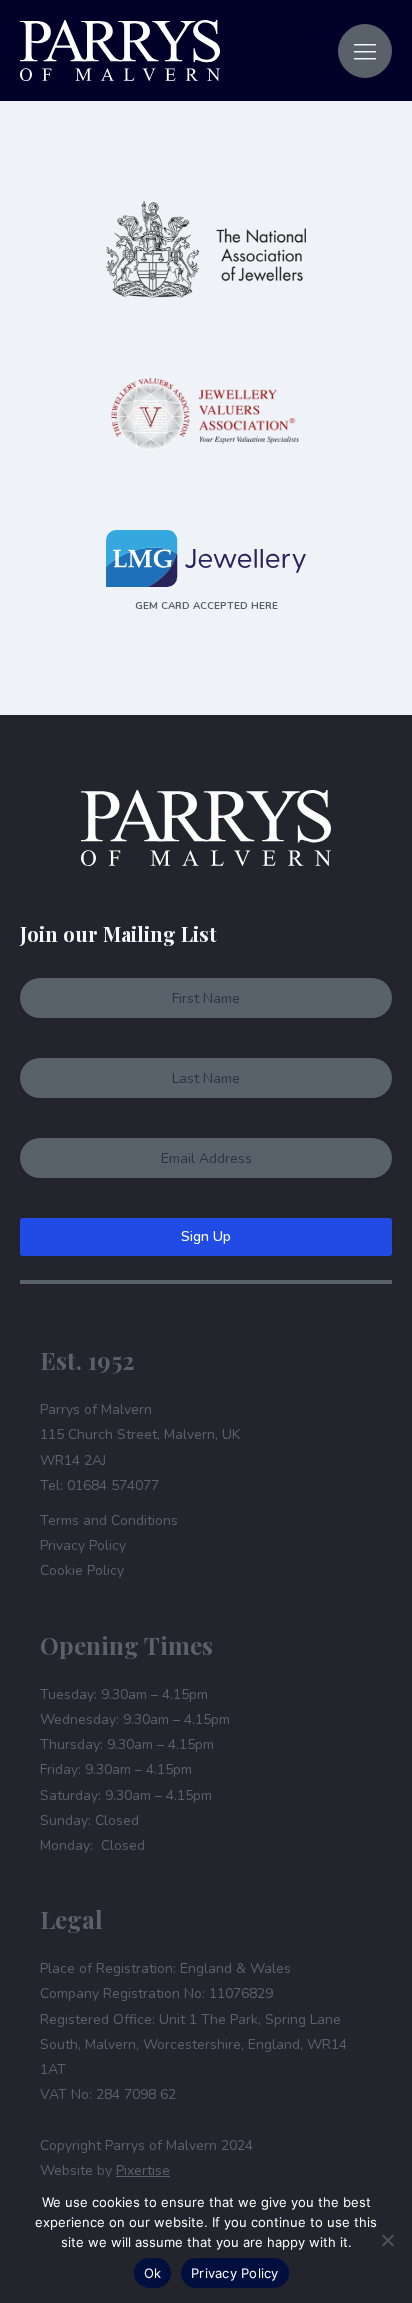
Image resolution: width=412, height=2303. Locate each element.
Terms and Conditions (109, 1520)
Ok (153, 2273)
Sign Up (206, 1236)
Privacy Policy (83, 1545)
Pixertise (143, 2170)
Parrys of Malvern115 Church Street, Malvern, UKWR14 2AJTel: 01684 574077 (140, 1447)
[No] (387, 2240)
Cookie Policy (82, 1570)
